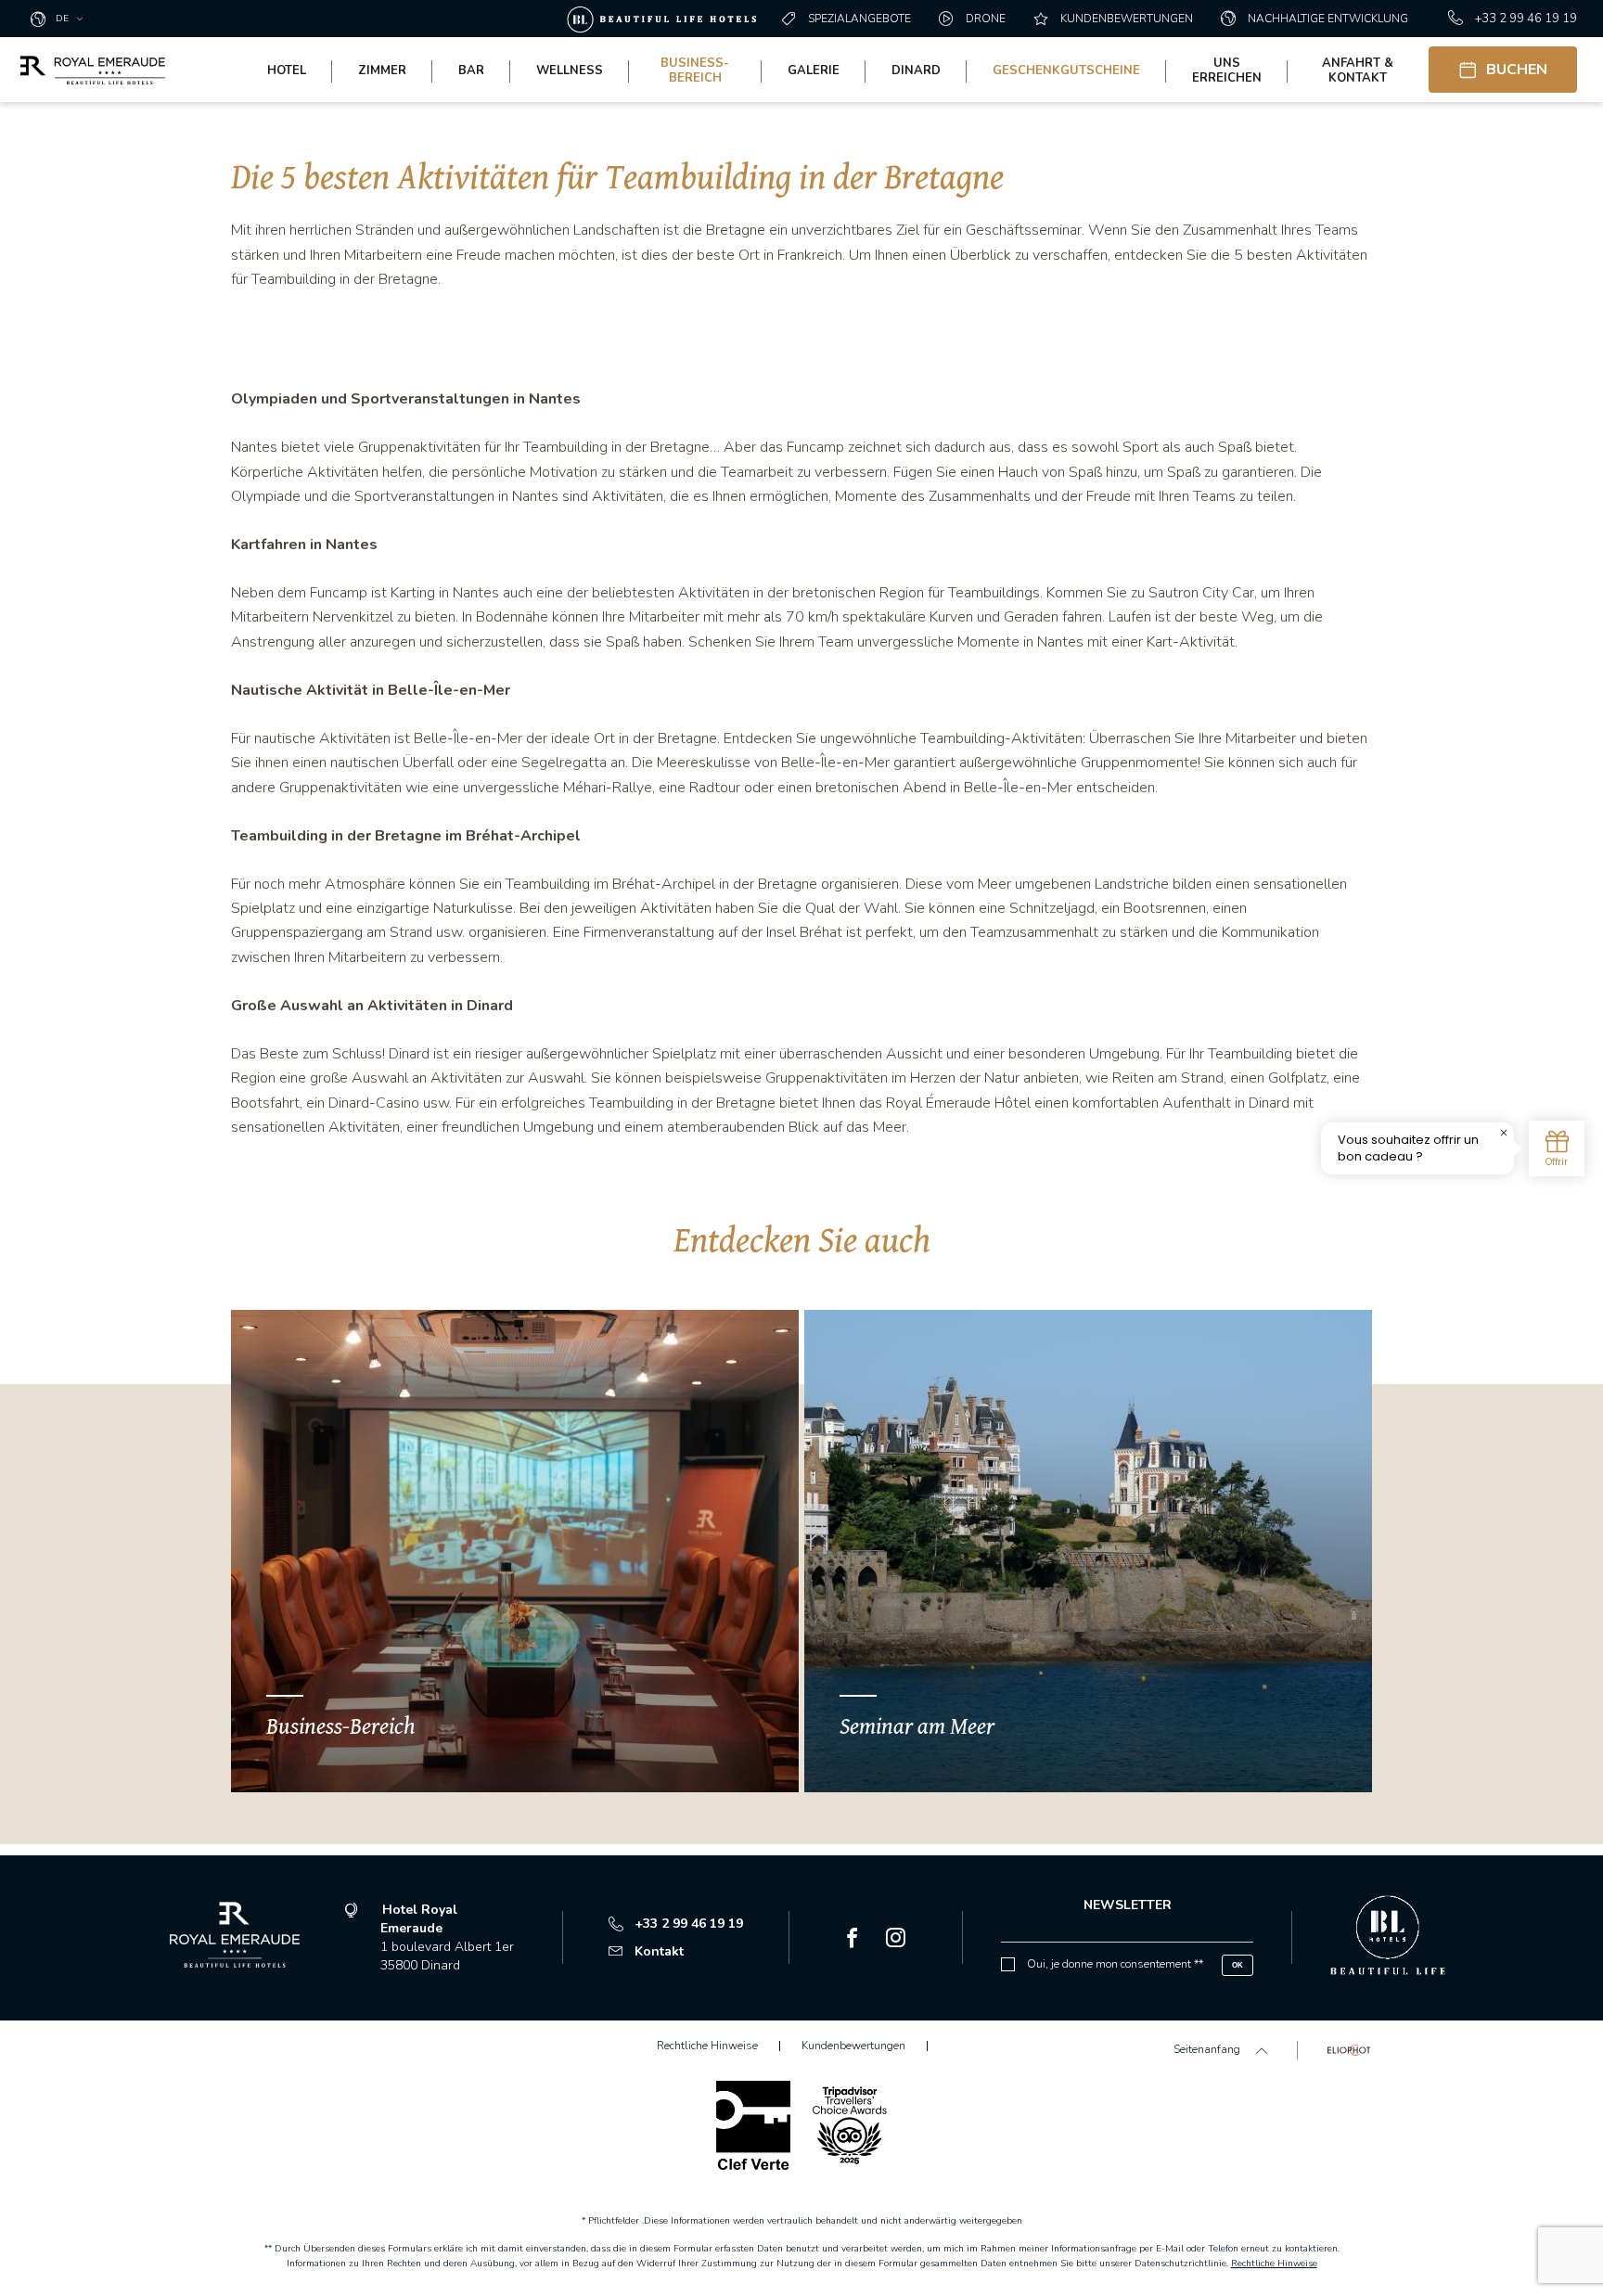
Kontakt (659, 1951)
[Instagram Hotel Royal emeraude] (896, 1940)
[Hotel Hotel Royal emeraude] (93, 70)
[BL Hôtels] (666, 19)
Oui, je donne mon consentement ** (1115, 1964)
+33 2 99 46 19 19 (1526, 19)
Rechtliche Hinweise (1274, 2264)
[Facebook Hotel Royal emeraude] (852, 1940)
